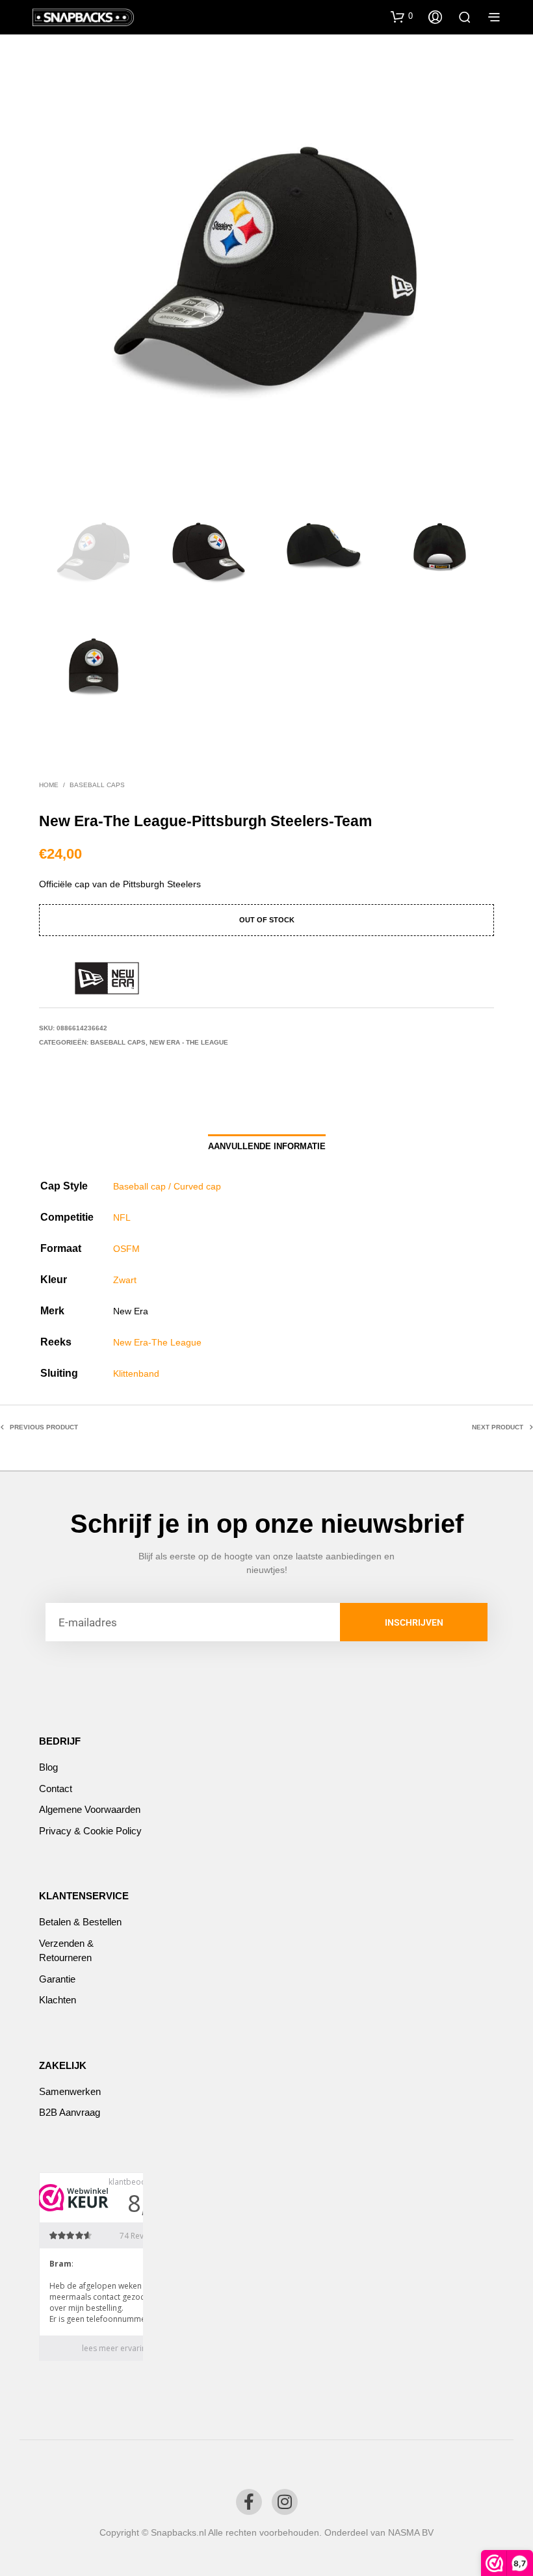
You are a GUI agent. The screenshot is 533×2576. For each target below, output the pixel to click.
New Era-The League (157, 1342)
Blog (48, 1767)
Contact (56, 1789)
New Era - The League (189, 1042)
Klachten (58, 2000)
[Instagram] (285, 2502)
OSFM (126, 1249)
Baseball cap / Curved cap (167, 1186)
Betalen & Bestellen (80, 1922)
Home (49, 785)
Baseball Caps (97, 785)
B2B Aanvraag (70, 2112)
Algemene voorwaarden (90, 1809)
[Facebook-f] (249, 2502)
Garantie (57, 1979)
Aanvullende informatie (267, 1146)
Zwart (125, 1280)
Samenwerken (70, 2091)
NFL (122, 1217)
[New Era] (107, 978)
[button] (402, 16)
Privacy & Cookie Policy (90, 1831)
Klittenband (136, 1373)
